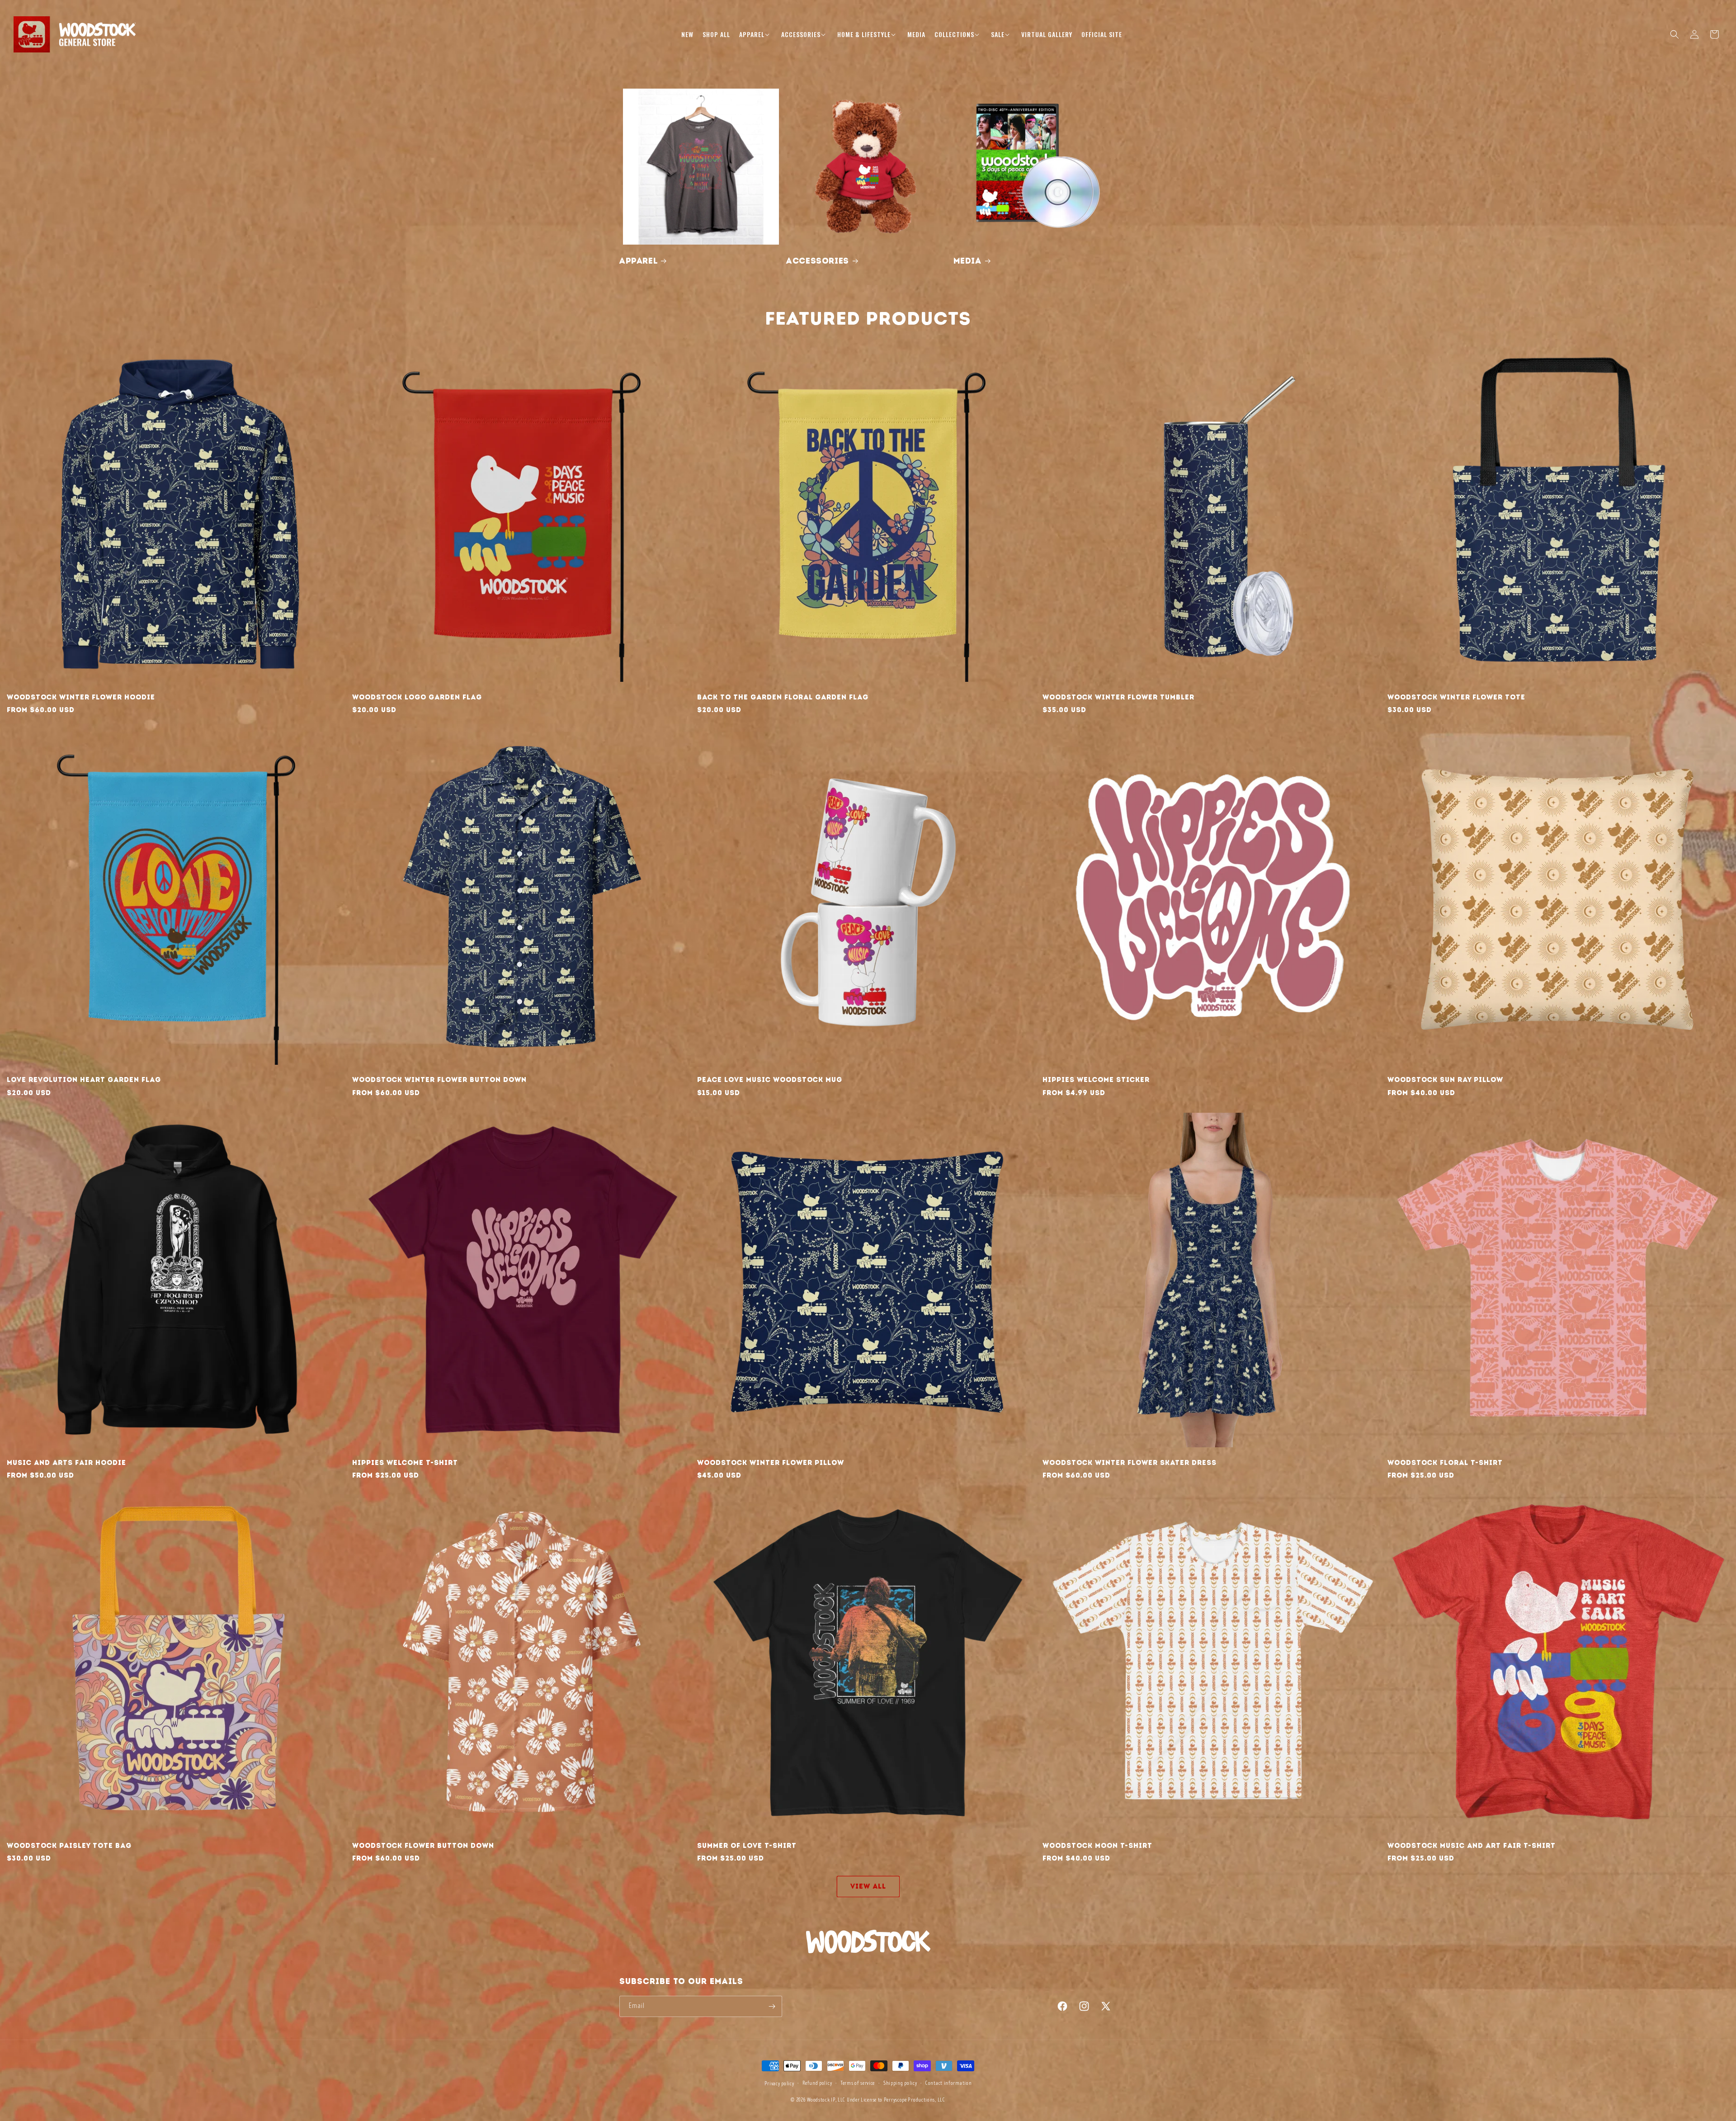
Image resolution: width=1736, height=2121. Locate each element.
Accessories (818, 261)
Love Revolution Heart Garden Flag (84, 1080)
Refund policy (817, 2083)
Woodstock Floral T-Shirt (1445, 1463)
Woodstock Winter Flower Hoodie (81, 697)
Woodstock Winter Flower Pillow (771, 1463)
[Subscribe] (772, 2006)
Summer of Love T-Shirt (747, 1846)
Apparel (638, 261)
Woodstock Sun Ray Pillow (1445, 1080)
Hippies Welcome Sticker (1096, 1080)
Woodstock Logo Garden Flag (417, 697)
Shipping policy (900, 2083)
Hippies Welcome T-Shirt (405, 1463)
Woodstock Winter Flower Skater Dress (1130, 1463)
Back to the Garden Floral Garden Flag (783, 697)
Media (967, 261)
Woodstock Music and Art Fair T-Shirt (1472, 1846)
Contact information (948, 2083)
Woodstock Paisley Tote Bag (69, 1846)
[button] (756, 34)
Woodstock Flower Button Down (423, 1846)
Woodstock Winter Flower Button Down (439, 1080)
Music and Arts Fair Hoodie (66, 1463)
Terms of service (858, 2083)
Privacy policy (779, 2084)
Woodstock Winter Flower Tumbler (1118, 697)
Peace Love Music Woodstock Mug (770, 1080)
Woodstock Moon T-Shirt (1097, 1846)
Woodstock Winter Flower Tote (1456, 697)
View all (868, 1886)
